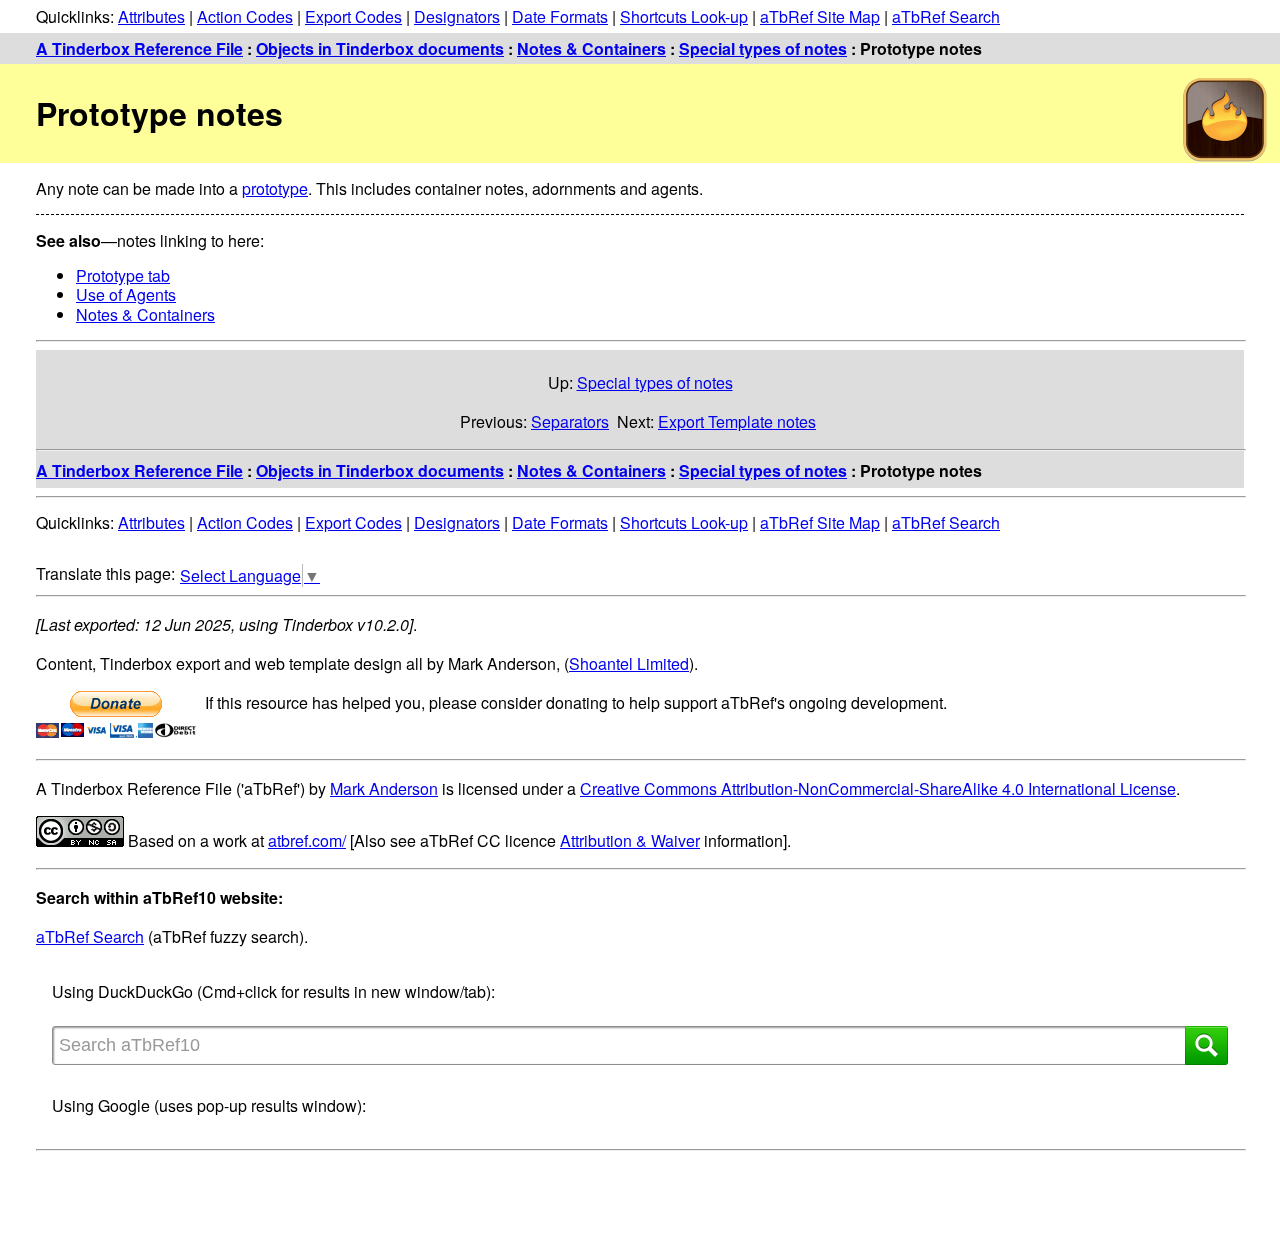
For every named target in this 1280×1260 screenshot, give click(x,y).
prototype (275, 188)
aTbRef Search (946, 16)
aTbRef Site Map (820, 16)
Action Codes (245, 16)
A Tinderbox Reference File (139, 48)
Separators (570, 421)
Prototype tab (123, 275)
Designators (457, 16)
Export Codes (353, 16)
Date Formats (560, 16)
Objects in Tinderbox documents (380, 48)
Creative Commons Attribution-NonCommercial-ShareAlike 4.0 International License (878, 788)
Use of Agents (126, 294)
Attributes (151, 16)
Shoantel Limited (629, 663)
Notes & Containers (591, 48)
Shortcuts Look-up (684, 16)
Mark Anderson (384, 788)
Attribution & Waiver (630, 840)
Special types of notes (763, 48)
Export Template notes (737, 421)
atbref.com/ (307, 840)
